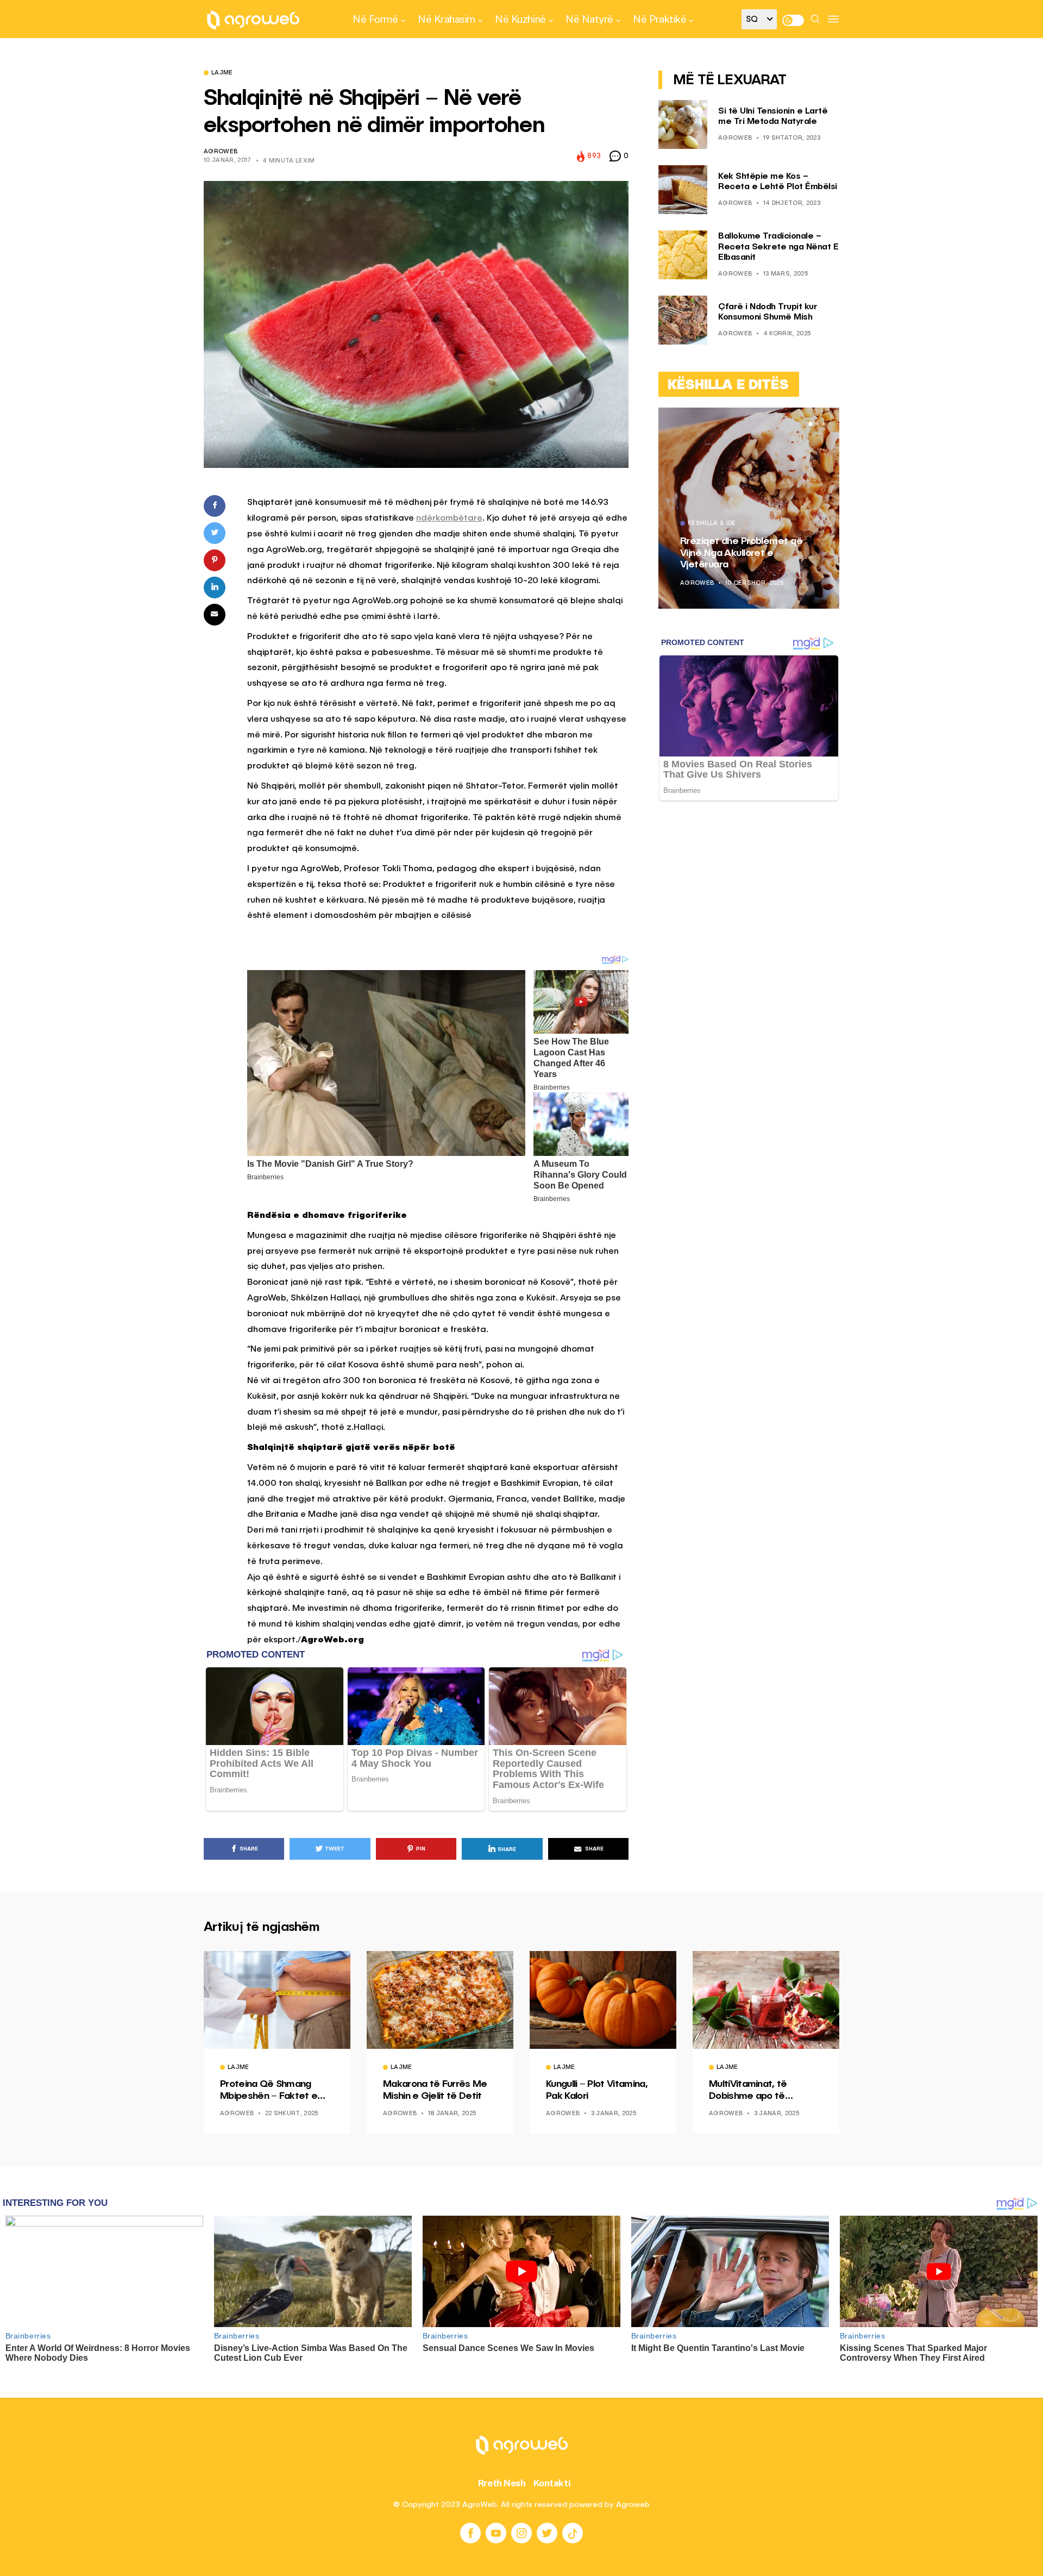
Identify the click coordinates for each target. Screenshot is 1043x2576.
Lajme (222, 73)
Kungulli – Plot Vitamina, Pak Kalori (597, 2090)
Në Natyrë (589, 19)
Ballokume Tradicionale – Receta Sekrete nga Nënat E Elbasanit (778, 247)
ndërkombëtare (449, 518)
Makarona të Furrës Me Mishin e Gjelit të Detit (435, 2090)
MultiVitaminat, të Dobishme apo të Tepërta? (748, 2091)
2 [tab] (817, 424)
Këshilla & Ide (798, 524)
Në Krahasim (447, 19)
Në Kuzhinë (520, 19)
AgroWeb (221, 152)
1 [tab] (810, 424)
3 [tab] (824, 424)
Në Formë (375, 19)
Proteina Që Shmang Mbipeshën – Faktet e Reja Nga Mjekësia (269, 2091)
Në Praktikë (659, 19)
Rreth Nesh (502, 2483)
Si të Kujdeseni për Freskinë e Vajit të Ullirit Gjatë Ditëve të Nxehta (832, 553)
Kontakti (552, 2483)
